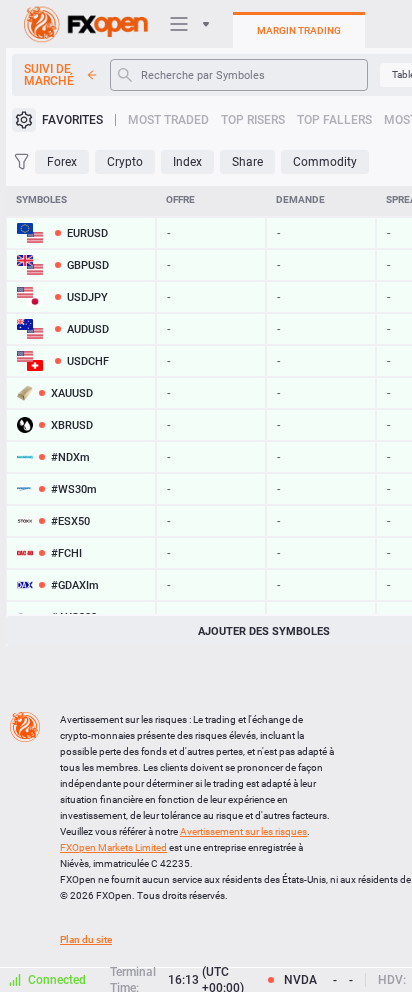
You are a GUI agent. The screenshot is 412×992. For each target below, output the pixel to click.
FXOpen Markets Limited (113, 847)
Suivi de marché (49, 75)
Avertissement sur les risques (243, 831)
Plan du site (86, 939)
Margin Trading (299, 30)
